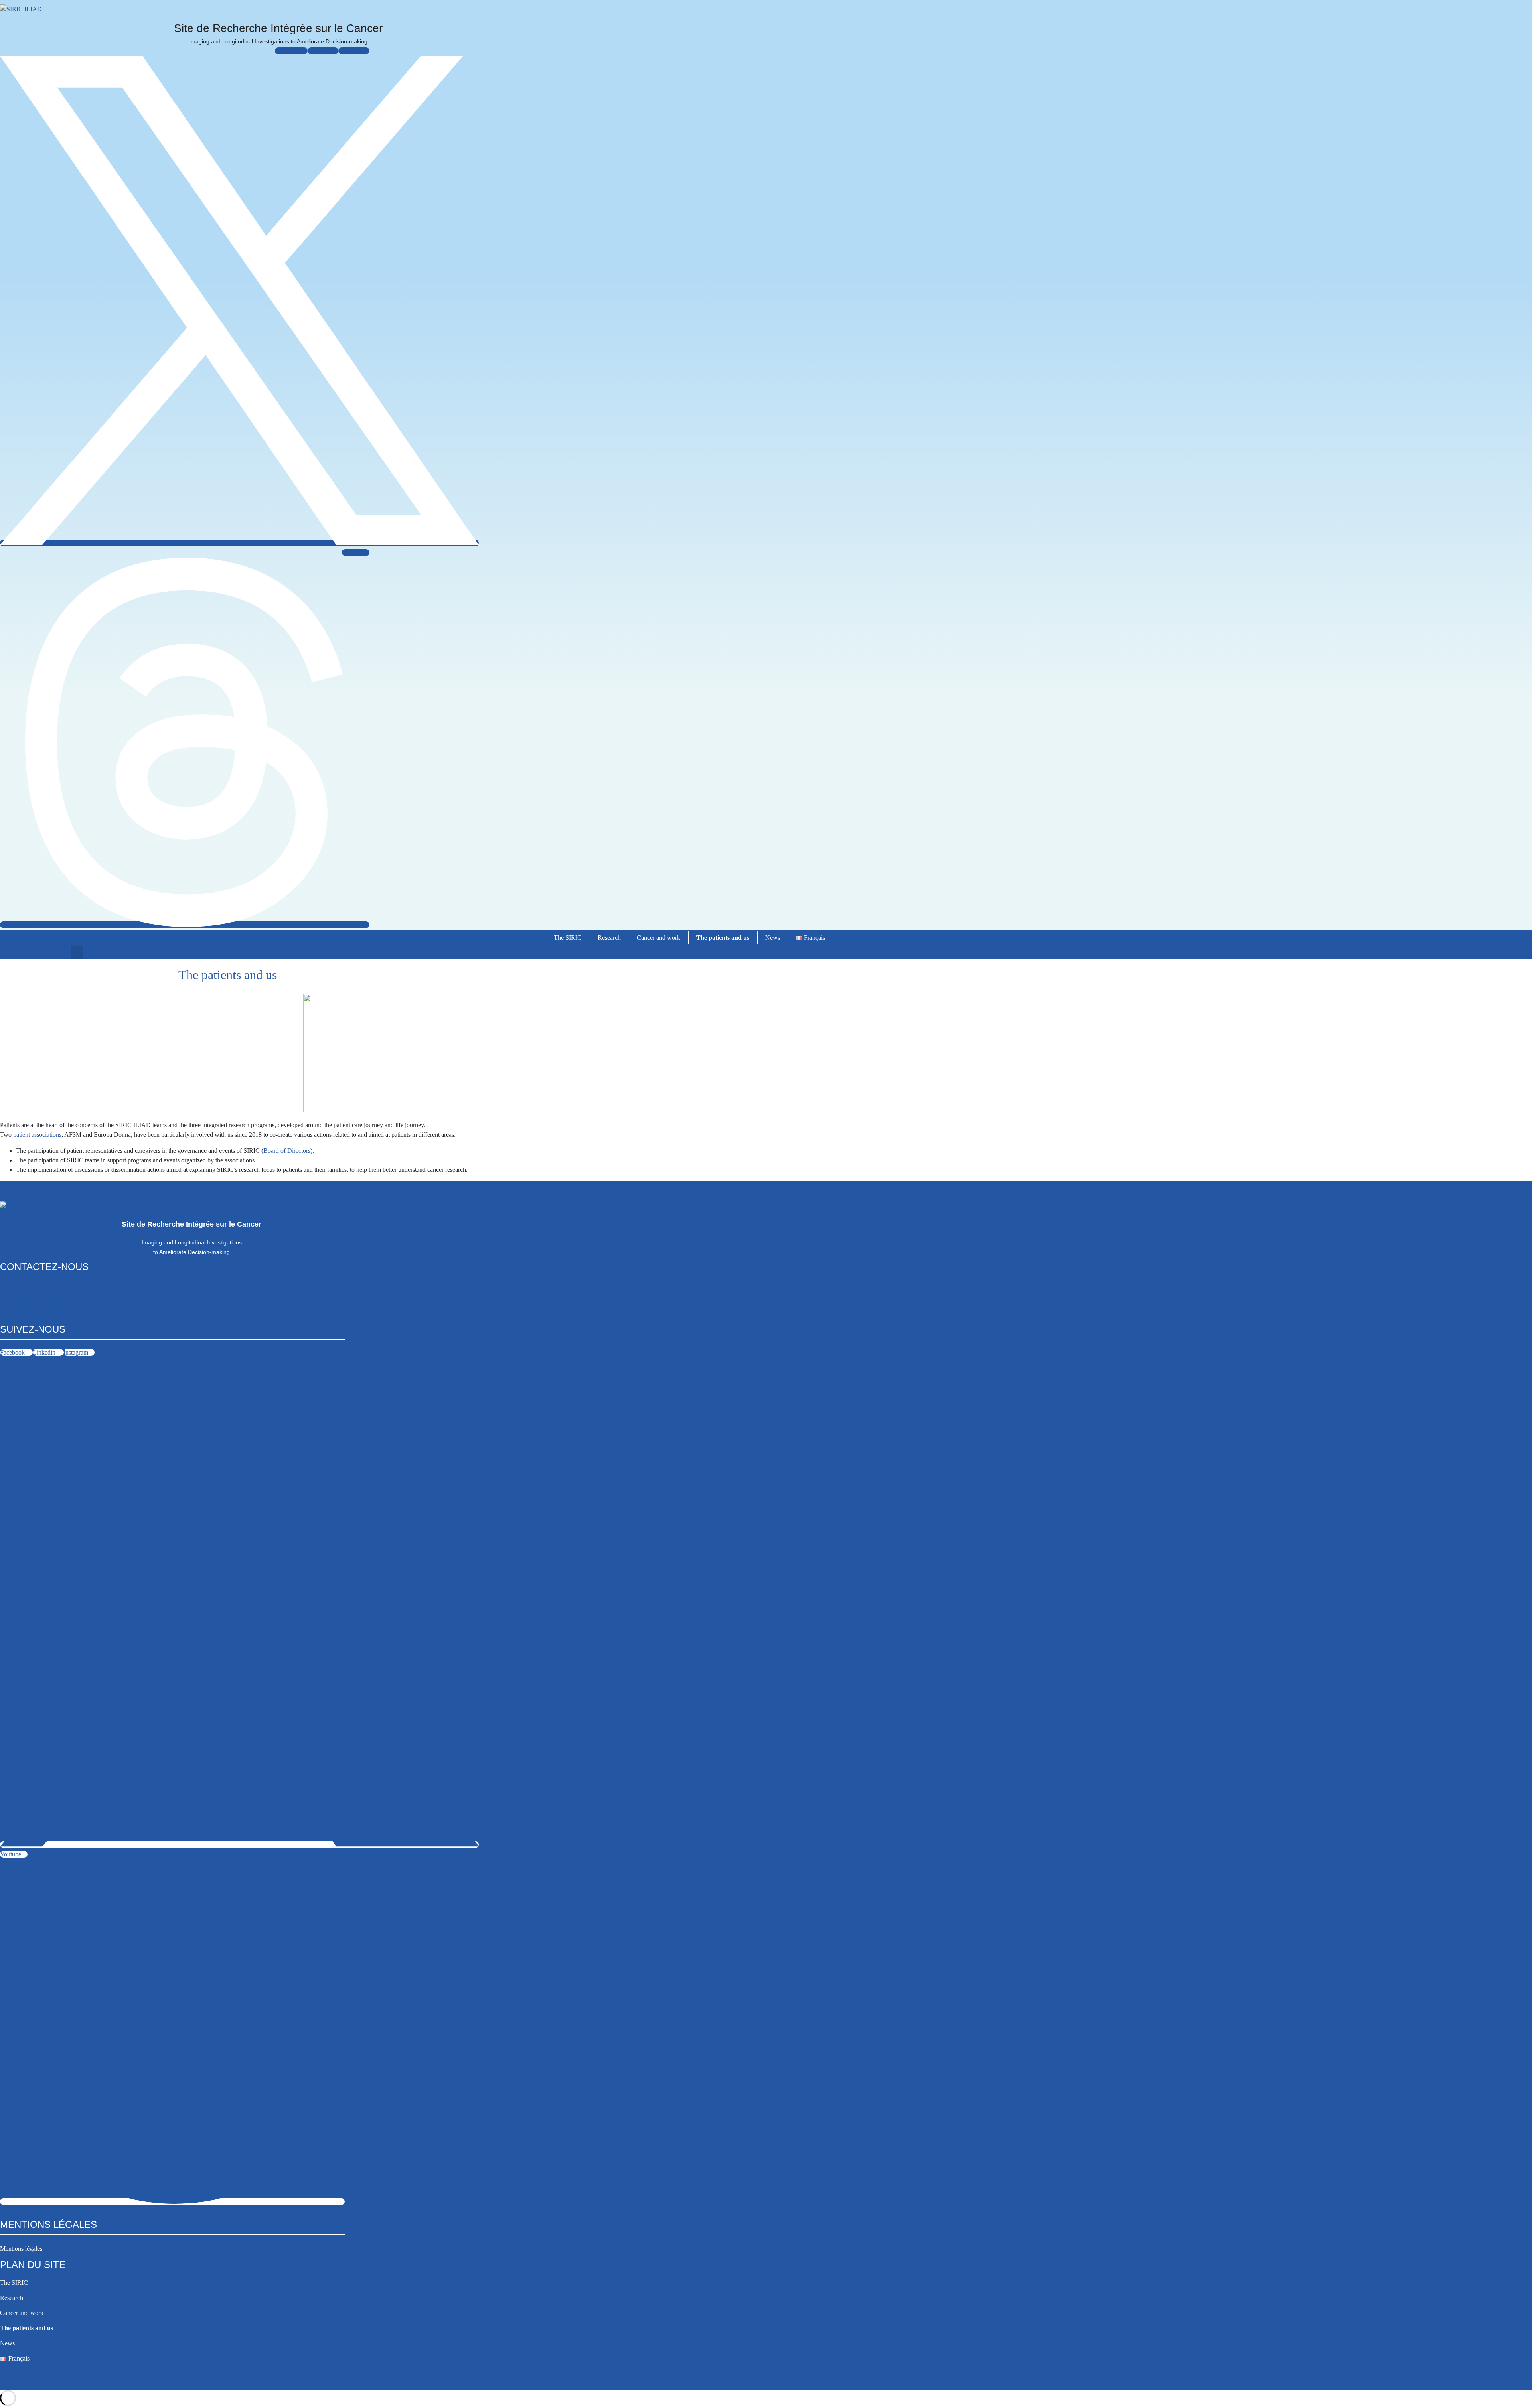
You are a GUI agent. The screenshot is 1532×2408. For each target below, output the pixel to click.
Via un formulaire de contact (36, 1307)
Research (609, 938)
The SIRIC (568, 938)
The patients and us (723, 938)
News (773, 938)
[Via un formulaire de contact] (4, 1293)
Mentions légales (21, 2249)
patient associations (37, 1135)
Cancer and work (658, 938)
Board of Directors (287, 1151)
